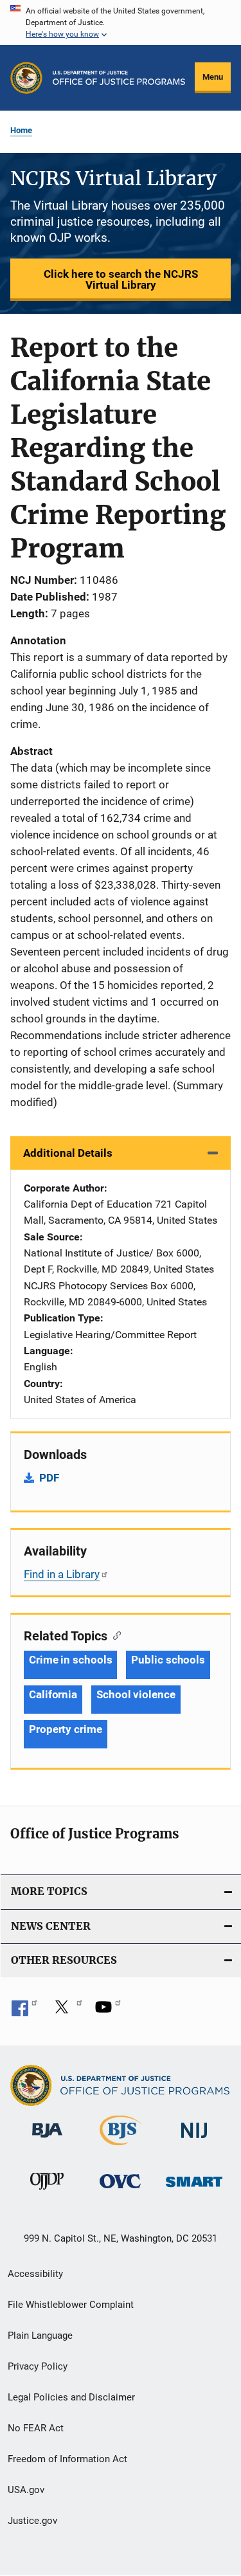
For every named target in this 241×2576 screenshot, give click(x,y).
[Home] (119, 78)
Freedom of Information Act (67, 2459)
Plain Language (40, 2336)
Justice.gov (32, 2521)
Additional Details (68, 1153)
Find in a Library (62, 1574)
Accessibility (35, 2274)
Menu (213, 77)
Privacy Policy (38, 2366)
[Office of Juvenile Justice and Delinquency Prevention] (47, 2192)
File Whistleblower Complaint (71, 2305)
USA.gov (26, 2490)
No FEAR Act (36, 2428)
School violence (136, 1694)
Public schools (168, 1660)
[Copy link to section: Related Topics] (114, 1635)
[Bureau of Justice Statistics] (121, 2148)
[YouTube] (108, 2011)
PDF (49, 1478)
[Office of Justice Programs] (26, 78)
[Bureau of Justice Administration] (47, 2140)
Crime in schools (70, 1660)
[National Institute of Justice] (194, 2140)
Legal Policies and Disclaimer (71, 2397)
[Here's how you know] (121, 23)
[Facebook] (24, 2011)
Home (21, 130)
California (53, 1694)
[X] (66, 2011)
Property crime (66, 1729)
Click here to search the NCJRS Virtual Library (121, 279)
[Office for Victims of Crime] (120, 2191)
